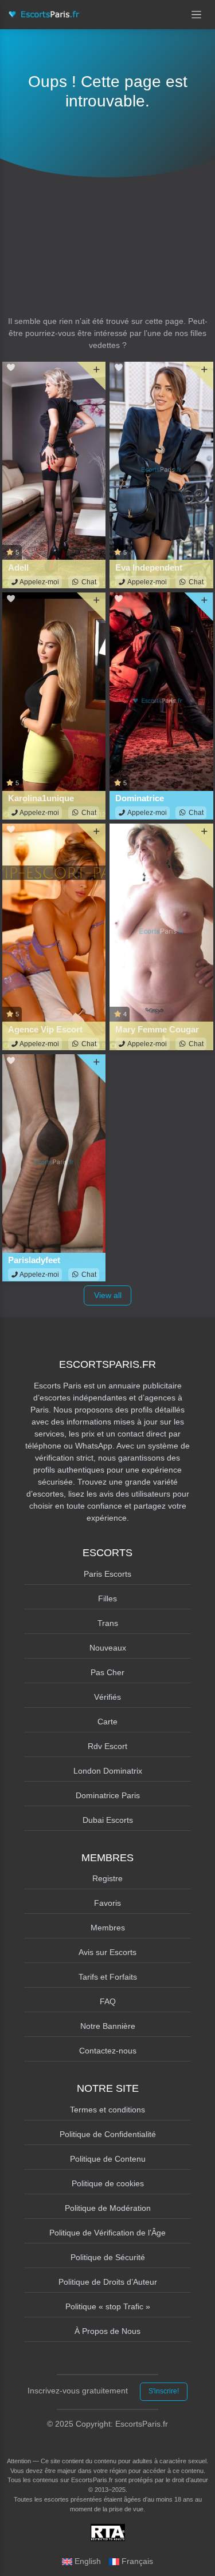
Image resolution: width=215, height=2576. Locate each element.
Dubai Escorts (108, 1820)
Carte (107, 1722)
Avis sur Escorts (107, 1952)
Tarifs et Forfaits (108, 1977)
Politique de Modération (108, 2208)
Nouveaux (108, 1648)
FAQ (108, 2001)
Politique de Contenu (108, 2159)
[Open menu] (197, 15)
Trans (108, 1623)
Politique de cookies (108, 2183)
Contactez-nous (108, 2051)
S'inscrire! (164, 2391)
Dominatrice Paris (108, 1795)
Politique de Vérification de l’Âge (107, 2233)
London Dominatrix (108, 1771)
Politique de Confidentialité (108, 2134)
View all (108, 1295)
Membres (108, 1928)
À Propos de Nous (107, 2331)
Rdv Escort (107, 1746)
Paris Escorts (107, 1574)
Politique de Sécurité (108, 2257)
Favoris (107, 1903)
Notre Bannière (108, 2026)
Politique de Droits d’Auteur (108, 2282)
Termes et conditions (107, 2110)
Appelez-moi (39, 582)
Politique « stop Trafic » (108, 2306)
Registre (107, 1878)
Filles (107, 1598)
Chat (88, 582)
